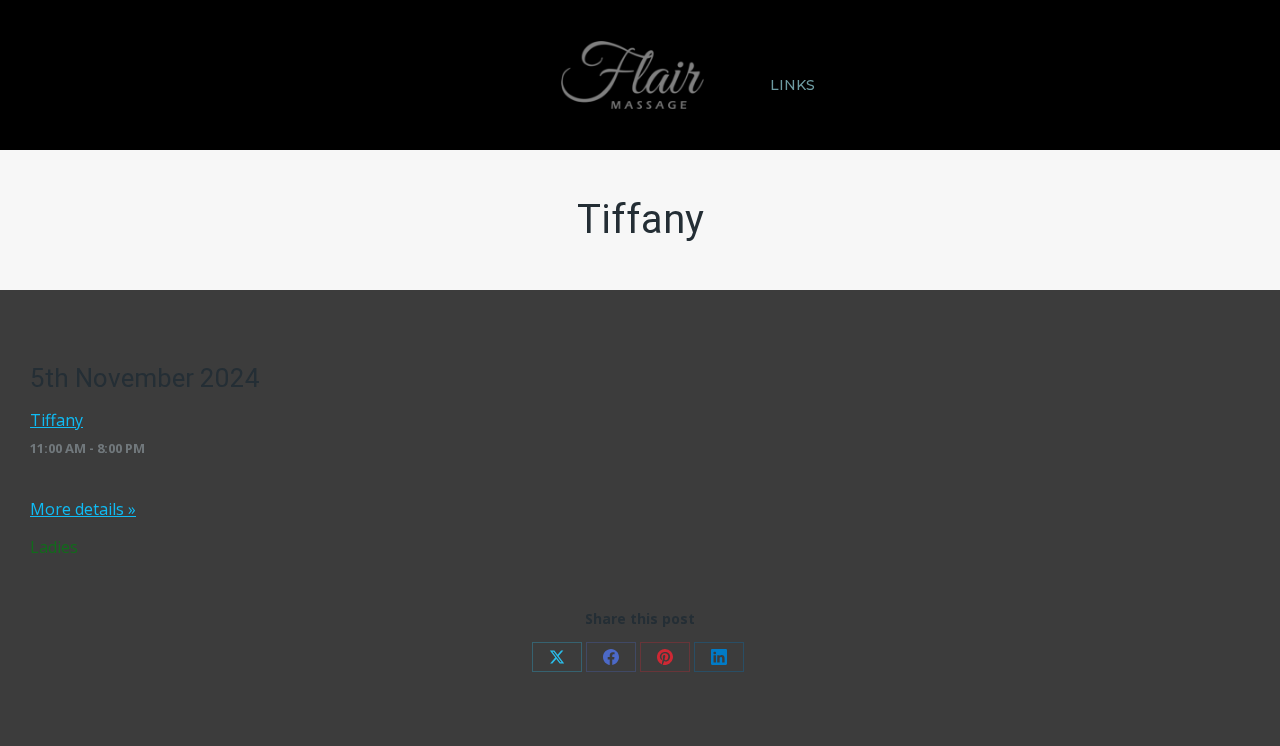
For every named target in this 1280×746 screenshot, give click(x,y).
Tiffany (56, 420)
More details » (83, 509)
